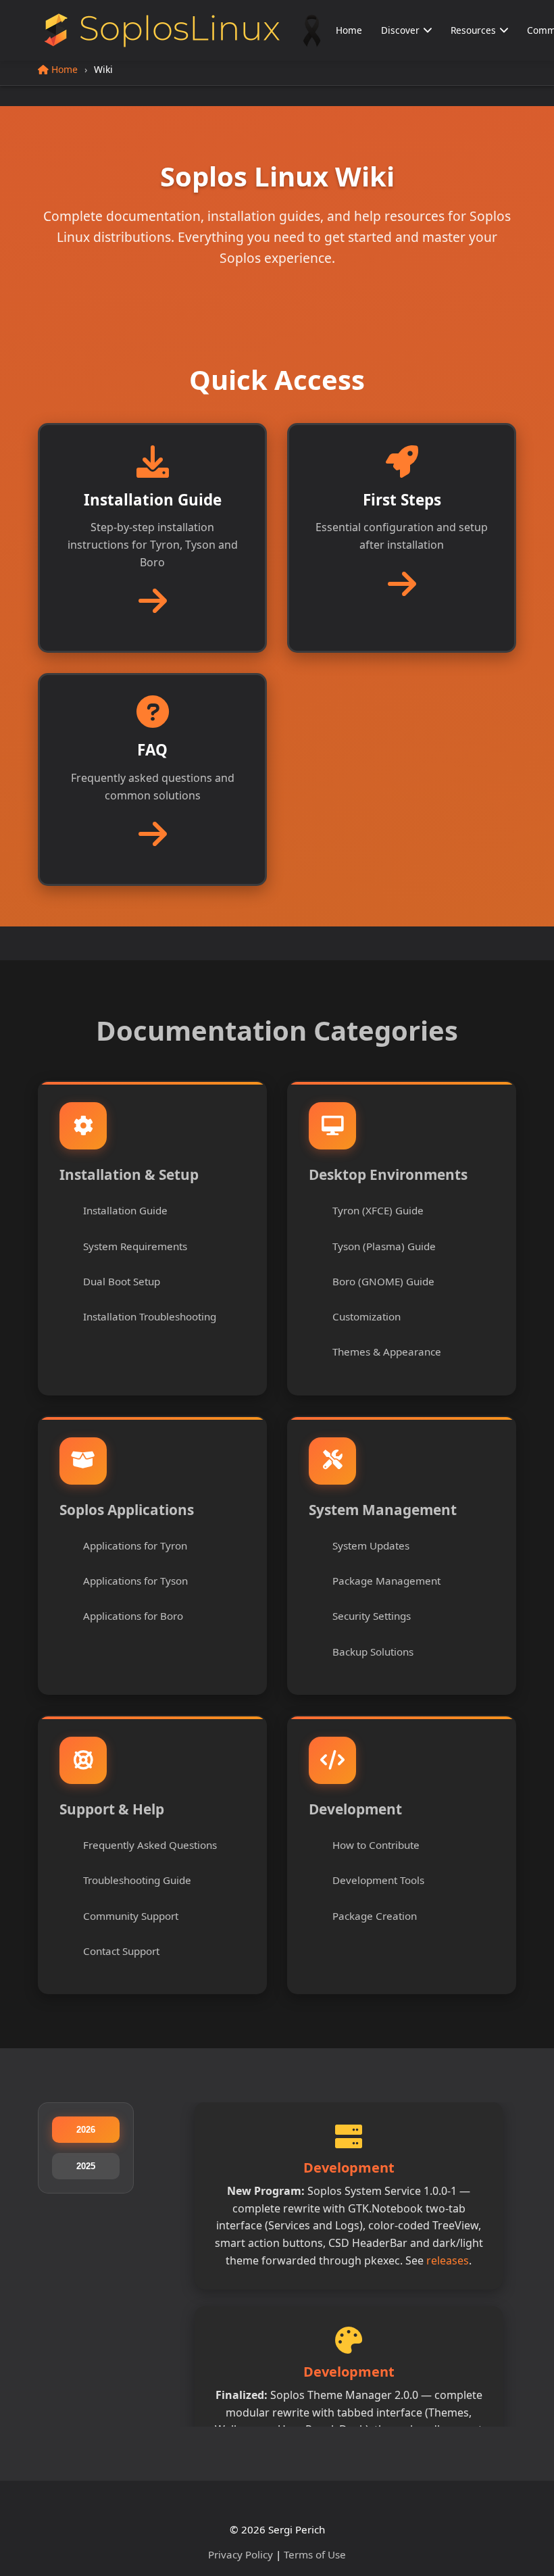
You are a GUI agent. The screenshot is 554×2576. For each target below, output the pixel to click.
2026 (86, 2130)
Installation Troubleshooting (150, 1316)
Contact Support (121, 1951)
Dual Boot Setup (122, 1281)
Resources (473, 30)
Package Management (386, 1581)
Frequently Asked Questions (150, 1845)
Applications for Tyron (135, 1545)
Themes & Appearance (387, 1352)
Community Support (131, 1916)
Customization (367, 1316)
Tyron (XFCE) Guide (378, 1210)
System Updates (371, 1545)
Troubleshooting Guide (137, 1880)
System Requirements (135, 1246)
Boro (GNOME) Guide (383, 1281)
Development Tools (378, 1880)
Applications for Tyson (135, 1581)
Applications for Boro (133, 1616)
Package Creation (375, 1916)
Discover (400, 30)
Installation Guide (125, 1210)
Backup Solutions (373, 1652)
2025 (86, 2166)
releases (448, 2260)
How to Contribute (376, 1845)
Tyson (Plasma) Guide (384, 1246)
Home (349, 30)
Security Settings (372, 1616)
